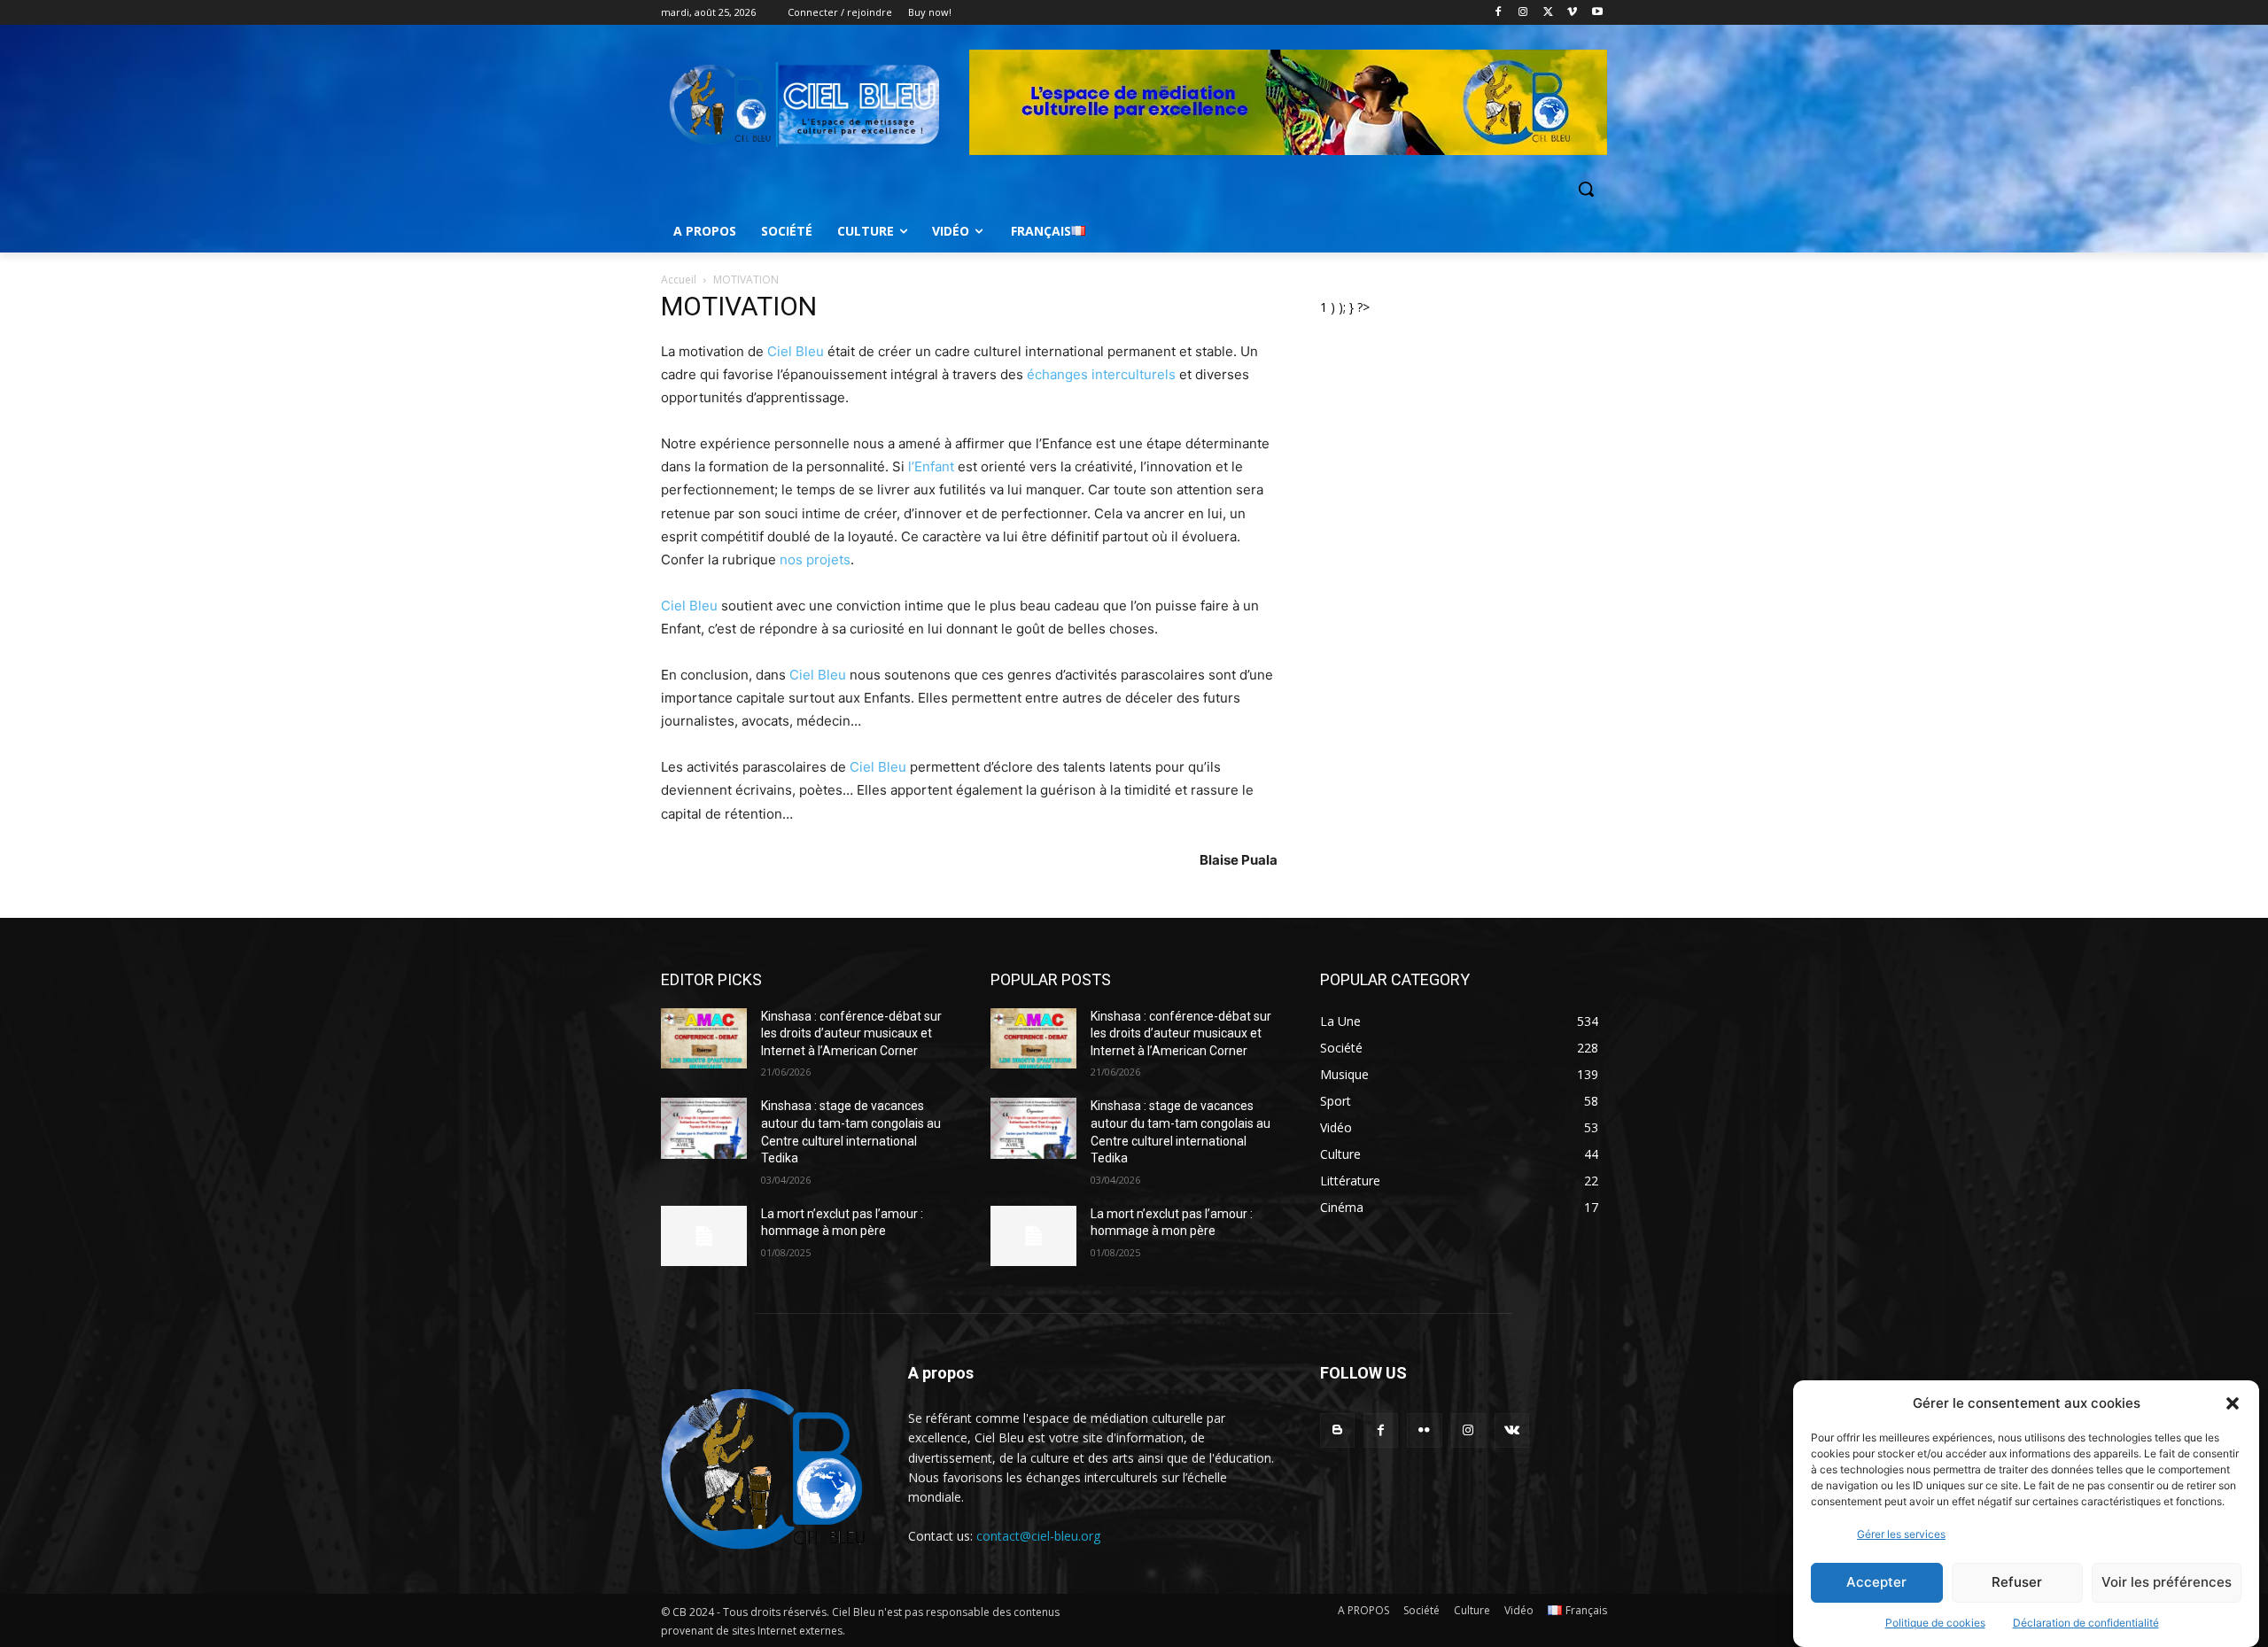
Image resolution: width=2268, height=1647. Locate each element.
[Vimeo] (1572, 13)
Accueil (679, 280)
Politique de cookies (1935, 1623)
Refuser (2017, 1583)
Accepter (1876, 1583)
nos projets (815, 559)
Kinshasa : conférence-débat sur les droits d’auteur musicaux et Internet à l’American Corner (851, 1033)
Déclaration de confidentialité (2086, 1623)
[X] (1548, 13)
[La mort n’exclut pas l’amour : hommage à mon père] (704, 1236)
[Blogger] (1337, 1430)
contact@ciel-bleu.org (1038, 1536)
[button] (2233, 1403)
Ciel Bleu (796, 351)
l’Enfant (931, 466)
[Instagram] (1523, 13)
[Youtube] (1597, 13)
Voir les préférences (2167, 1583)
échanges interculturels (1101, 374)
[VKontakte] (1512, 1430)
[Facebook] (1499, 13)
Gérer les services (1901, 1534)
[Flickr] (1424, 1430)
